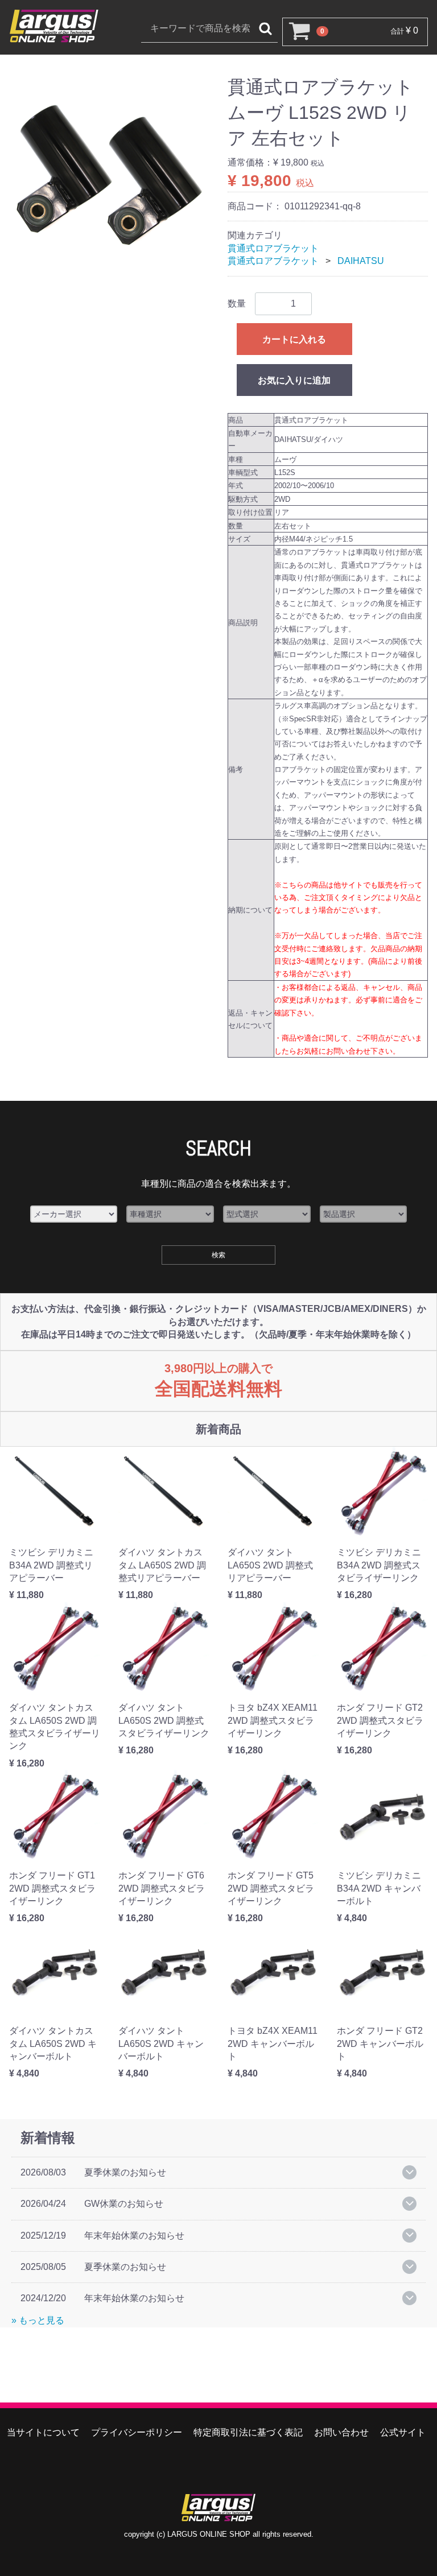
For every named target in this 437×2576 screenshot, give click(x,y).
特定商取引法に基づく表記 (248, 2432)
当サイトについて (43, 2432)
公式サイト (403, 2432)
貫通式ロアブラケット (273, 248)
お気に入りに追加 (294, 380)
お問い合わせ (341, 2432)
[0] (297, 32)
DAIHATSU (361, 261)
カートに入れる (294, 339)
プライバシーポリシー (137, 2432)
